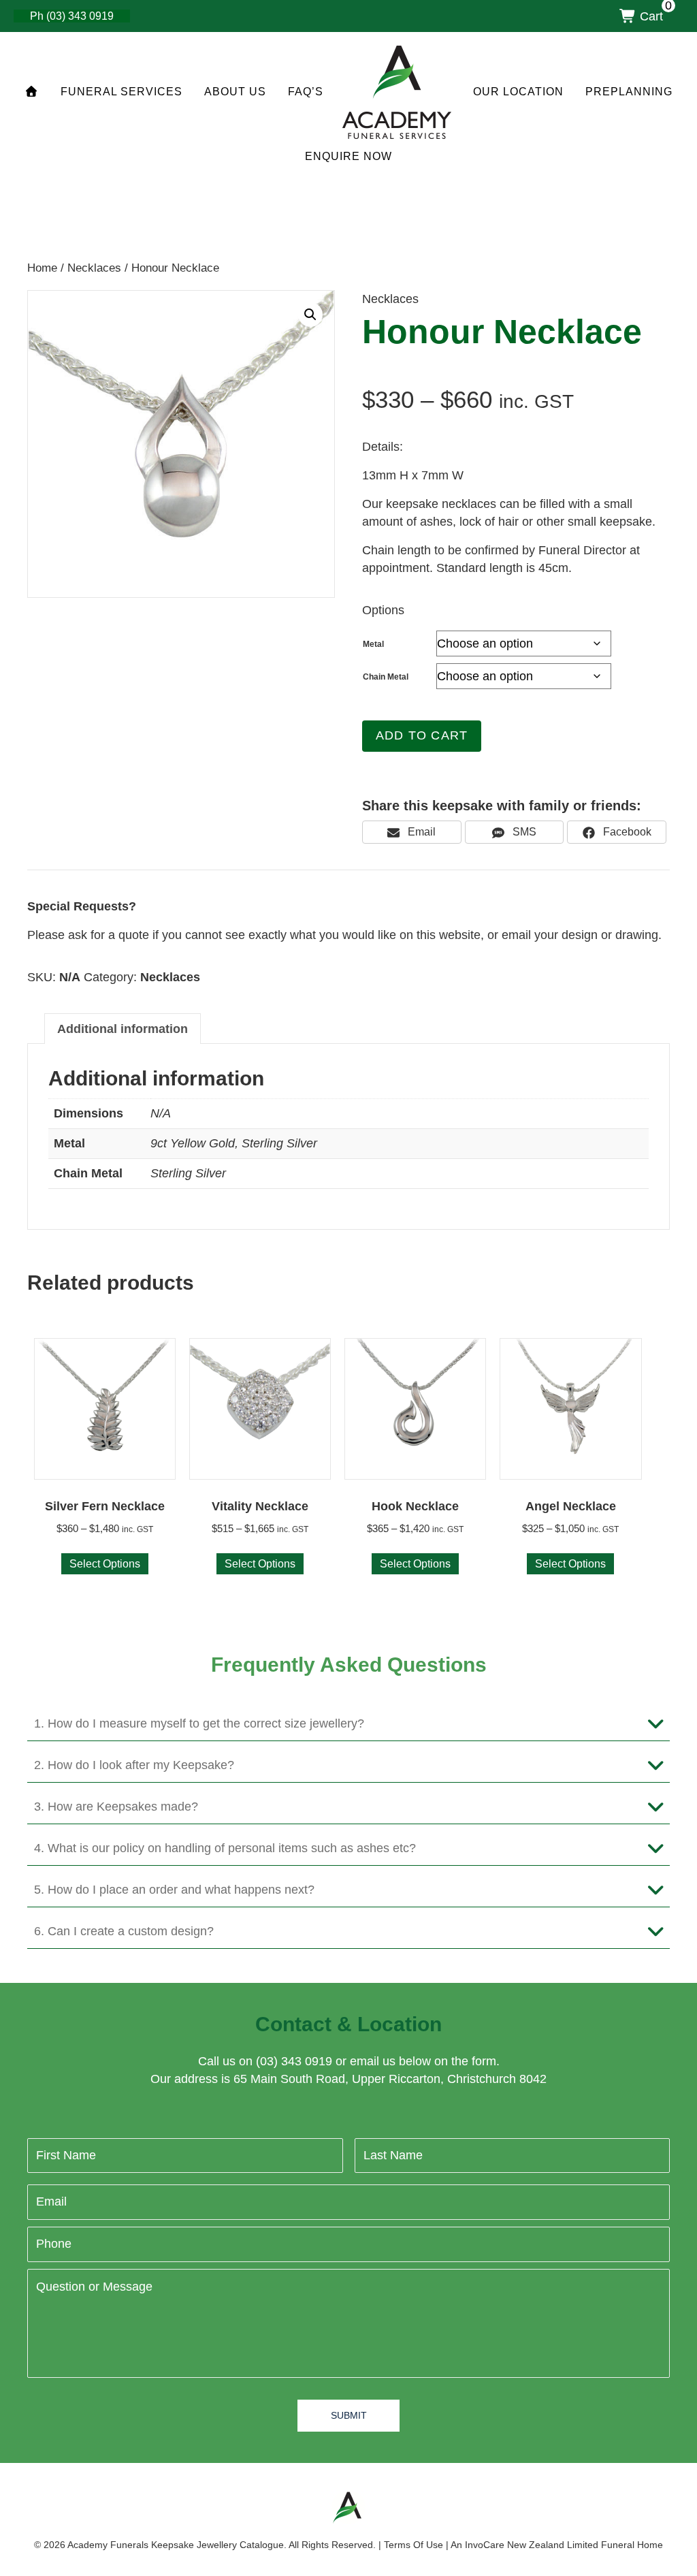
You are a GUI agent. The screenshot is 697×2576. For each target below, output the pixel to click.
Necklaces (94, 268)
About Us (235, 92)
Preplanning (629, 92)
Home (42, 268)
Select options (105, 1564)
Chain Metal (386, 677)
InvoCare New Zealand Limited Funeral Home (564, 2545)
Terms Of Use (414, 2545)
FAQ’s (306, 92)
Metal (373, 644)
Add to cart (422, 735)
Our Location (518, 92)
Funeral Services (121, 92)
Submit (349, 2415)
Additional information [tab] (123, 1029)
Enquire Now (348, 156)
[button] (310, 315)
